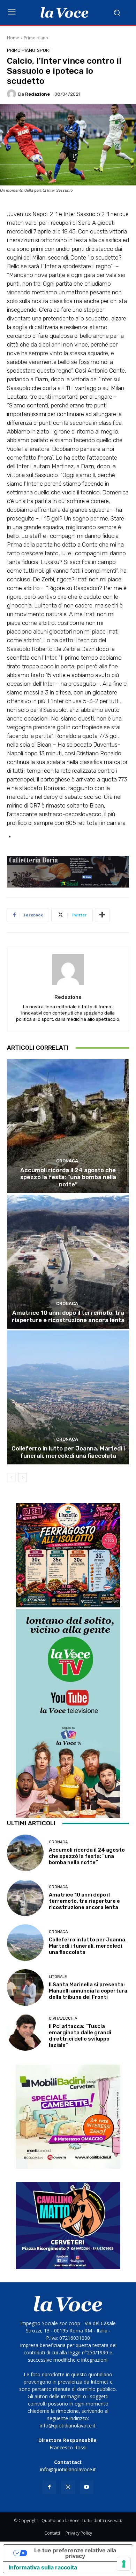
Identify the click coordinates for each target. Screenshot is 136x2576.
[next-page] (22, 1478)
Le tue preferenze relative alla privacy (75, 2553)
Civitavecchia (63, 2018)
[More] (102, 915)
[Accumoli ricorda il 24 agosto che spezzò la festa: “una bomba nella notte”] (68, 1126)
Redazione (37, 94)
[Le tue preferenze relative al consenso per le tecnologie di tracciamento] (124, 2564)
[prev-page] (11, 1478)
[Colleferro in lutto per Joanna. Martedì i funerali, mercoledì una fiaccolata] (68, 1397)
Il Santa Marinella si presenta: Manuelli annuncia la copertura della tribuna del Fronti (88, 1991)
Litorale (58, 1977)
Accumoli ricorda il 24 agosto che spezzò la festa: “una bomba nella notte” (68, 1177)
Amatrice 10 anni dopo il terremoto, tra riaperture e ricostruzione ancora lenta (68, 1316)
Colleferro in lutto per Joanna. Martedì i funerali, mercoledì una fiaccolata (68, 1452)
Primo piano (36, 38)
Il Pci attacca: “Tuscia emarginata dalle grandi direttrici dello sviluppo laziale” (80, 2036)
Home (13, 38)
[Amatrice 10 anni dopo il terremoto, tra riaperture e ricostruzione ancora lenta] (68, 1262)
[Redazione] (13, 94)
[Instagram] (68, 2487)
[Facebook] (49, 2487)
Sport (44, 50)
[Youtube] (87, 2487)
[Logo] (65, 13)
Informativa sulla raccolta (43, 2567)
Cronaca (67, 1161)
